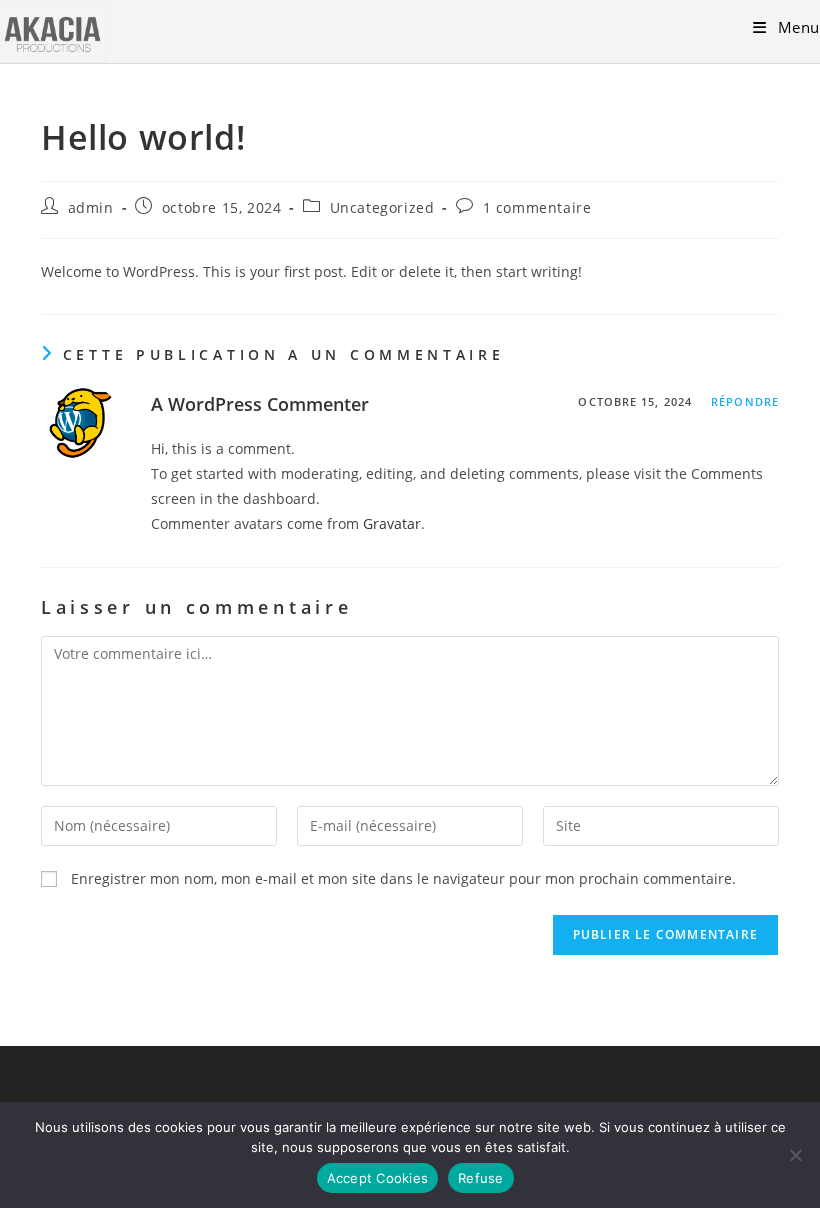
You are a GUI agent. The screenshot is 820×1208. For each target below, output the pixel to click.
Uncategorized (382, 207)
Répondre (745, 401)
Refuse (481, 1178)
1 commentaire (537, 207)
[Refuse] (795, 1155)
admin (91, 207)
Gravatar (392, 523)
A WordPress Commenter (260, 404)
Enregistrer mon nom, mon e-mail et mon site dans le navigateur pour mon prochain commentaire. (403, 878)
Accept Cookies (378, 1178)
